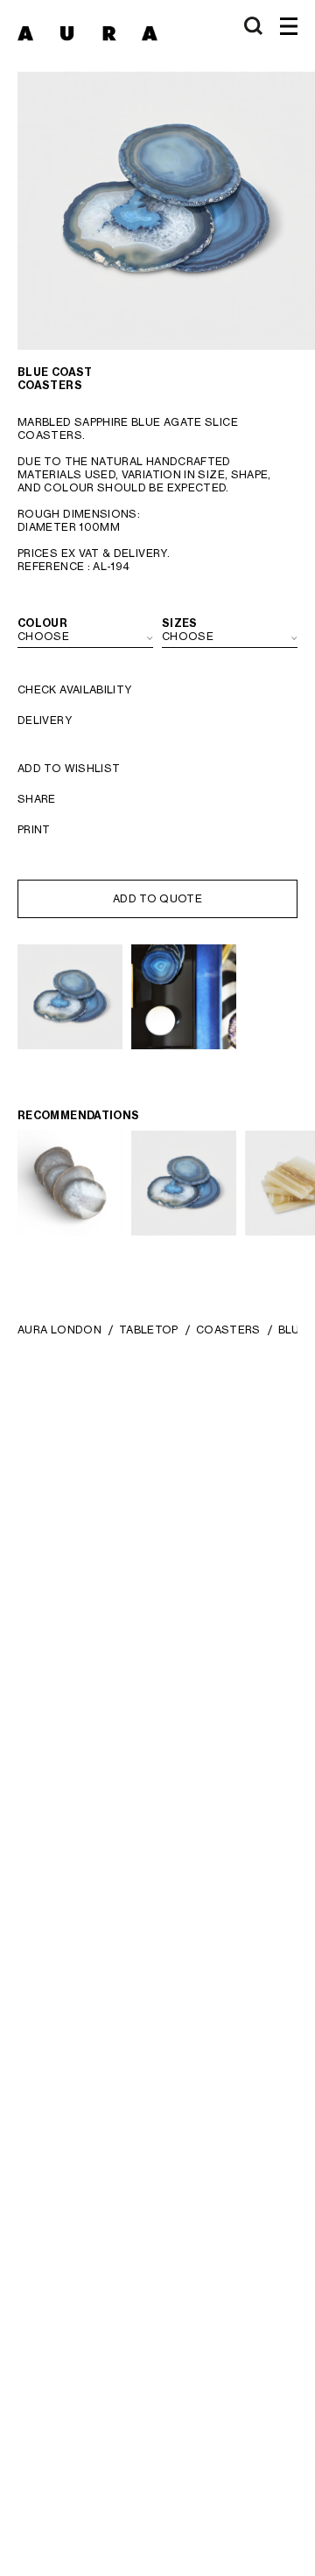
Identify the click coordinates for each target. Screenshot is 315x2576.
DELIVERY (45, 720)
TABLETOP (149, 1330)
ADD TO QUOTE (157, 898)
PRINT (34, 829)
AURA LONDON (59, 1330)
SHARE (37, 799)
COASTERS (228, 1330)
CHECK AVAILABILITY (74, 689)
